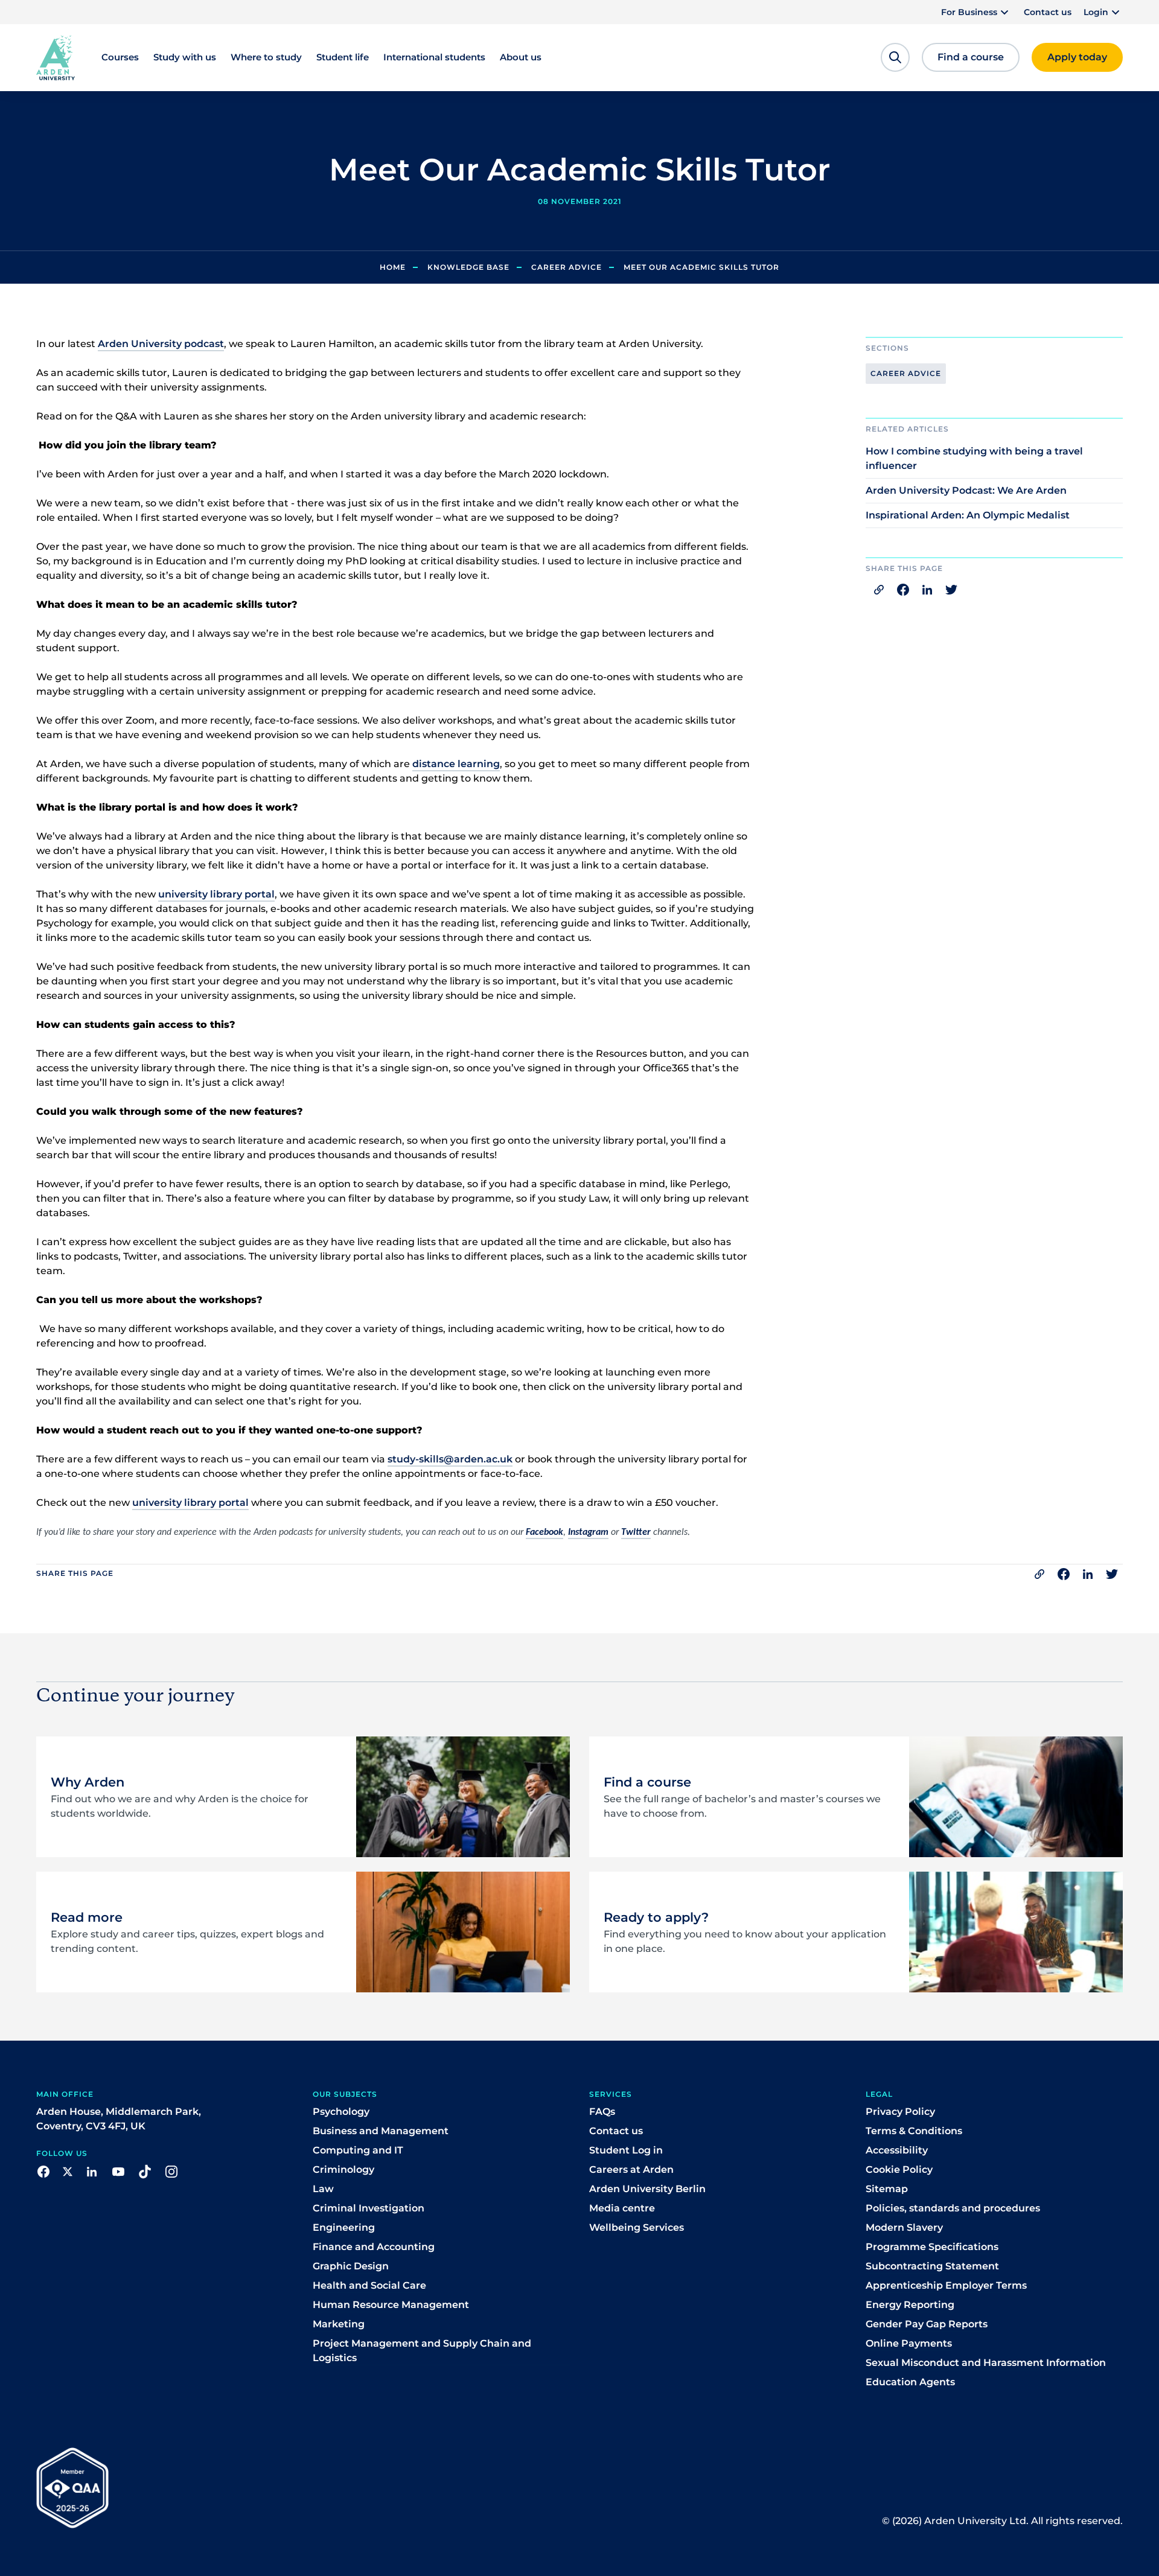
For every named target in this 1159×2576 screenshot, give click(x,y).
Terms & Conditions (914, 2131)
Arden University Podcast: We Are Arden (966, 490)
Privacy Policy (900, 2112)
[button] (976, 12)
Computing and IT (358, 2150)
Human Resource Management (391, 2305)
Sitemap (887, 2189)
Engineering (344, 2227)
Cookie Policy (899, 2170)
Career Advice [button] (906, 373)
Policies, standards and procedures (953, 2208)
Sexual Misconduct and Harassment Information (986, 2363)
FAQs (602, 2112)
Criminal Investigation (369, 2208)
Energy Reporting (910, 2305)
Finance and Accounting (374, 2247)
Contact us (1048, 12)
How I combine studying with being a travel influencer (974, 458)
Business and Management (381, 2131)
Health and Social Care (369, 2285)
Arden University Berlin (647, 2189)
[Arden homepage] (56, 57)
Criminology (343, 2170)
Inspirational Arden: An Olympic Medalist (968, 515)
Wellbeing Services (637, 2227)
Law (323, 2189)
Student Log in (626, 2150)
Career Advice (567, 267)
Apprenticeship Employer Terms (946, 2285)
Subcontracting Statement (932, 2266)
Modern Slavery (904, 2227)
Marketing (339, 2324)
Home (393, 267)
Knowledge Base (468, 267)
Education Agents (910, 2382)
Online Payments (909, 2343)
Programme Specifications (932, 2247)
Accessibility (897, 2150)
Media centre (622, 2208)
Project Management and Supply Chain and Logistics (422, 2351)
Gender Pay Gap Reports (927, 2324)
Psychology (341, 2112)
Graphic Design (351, 2266)
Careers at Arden (631, 2170)
